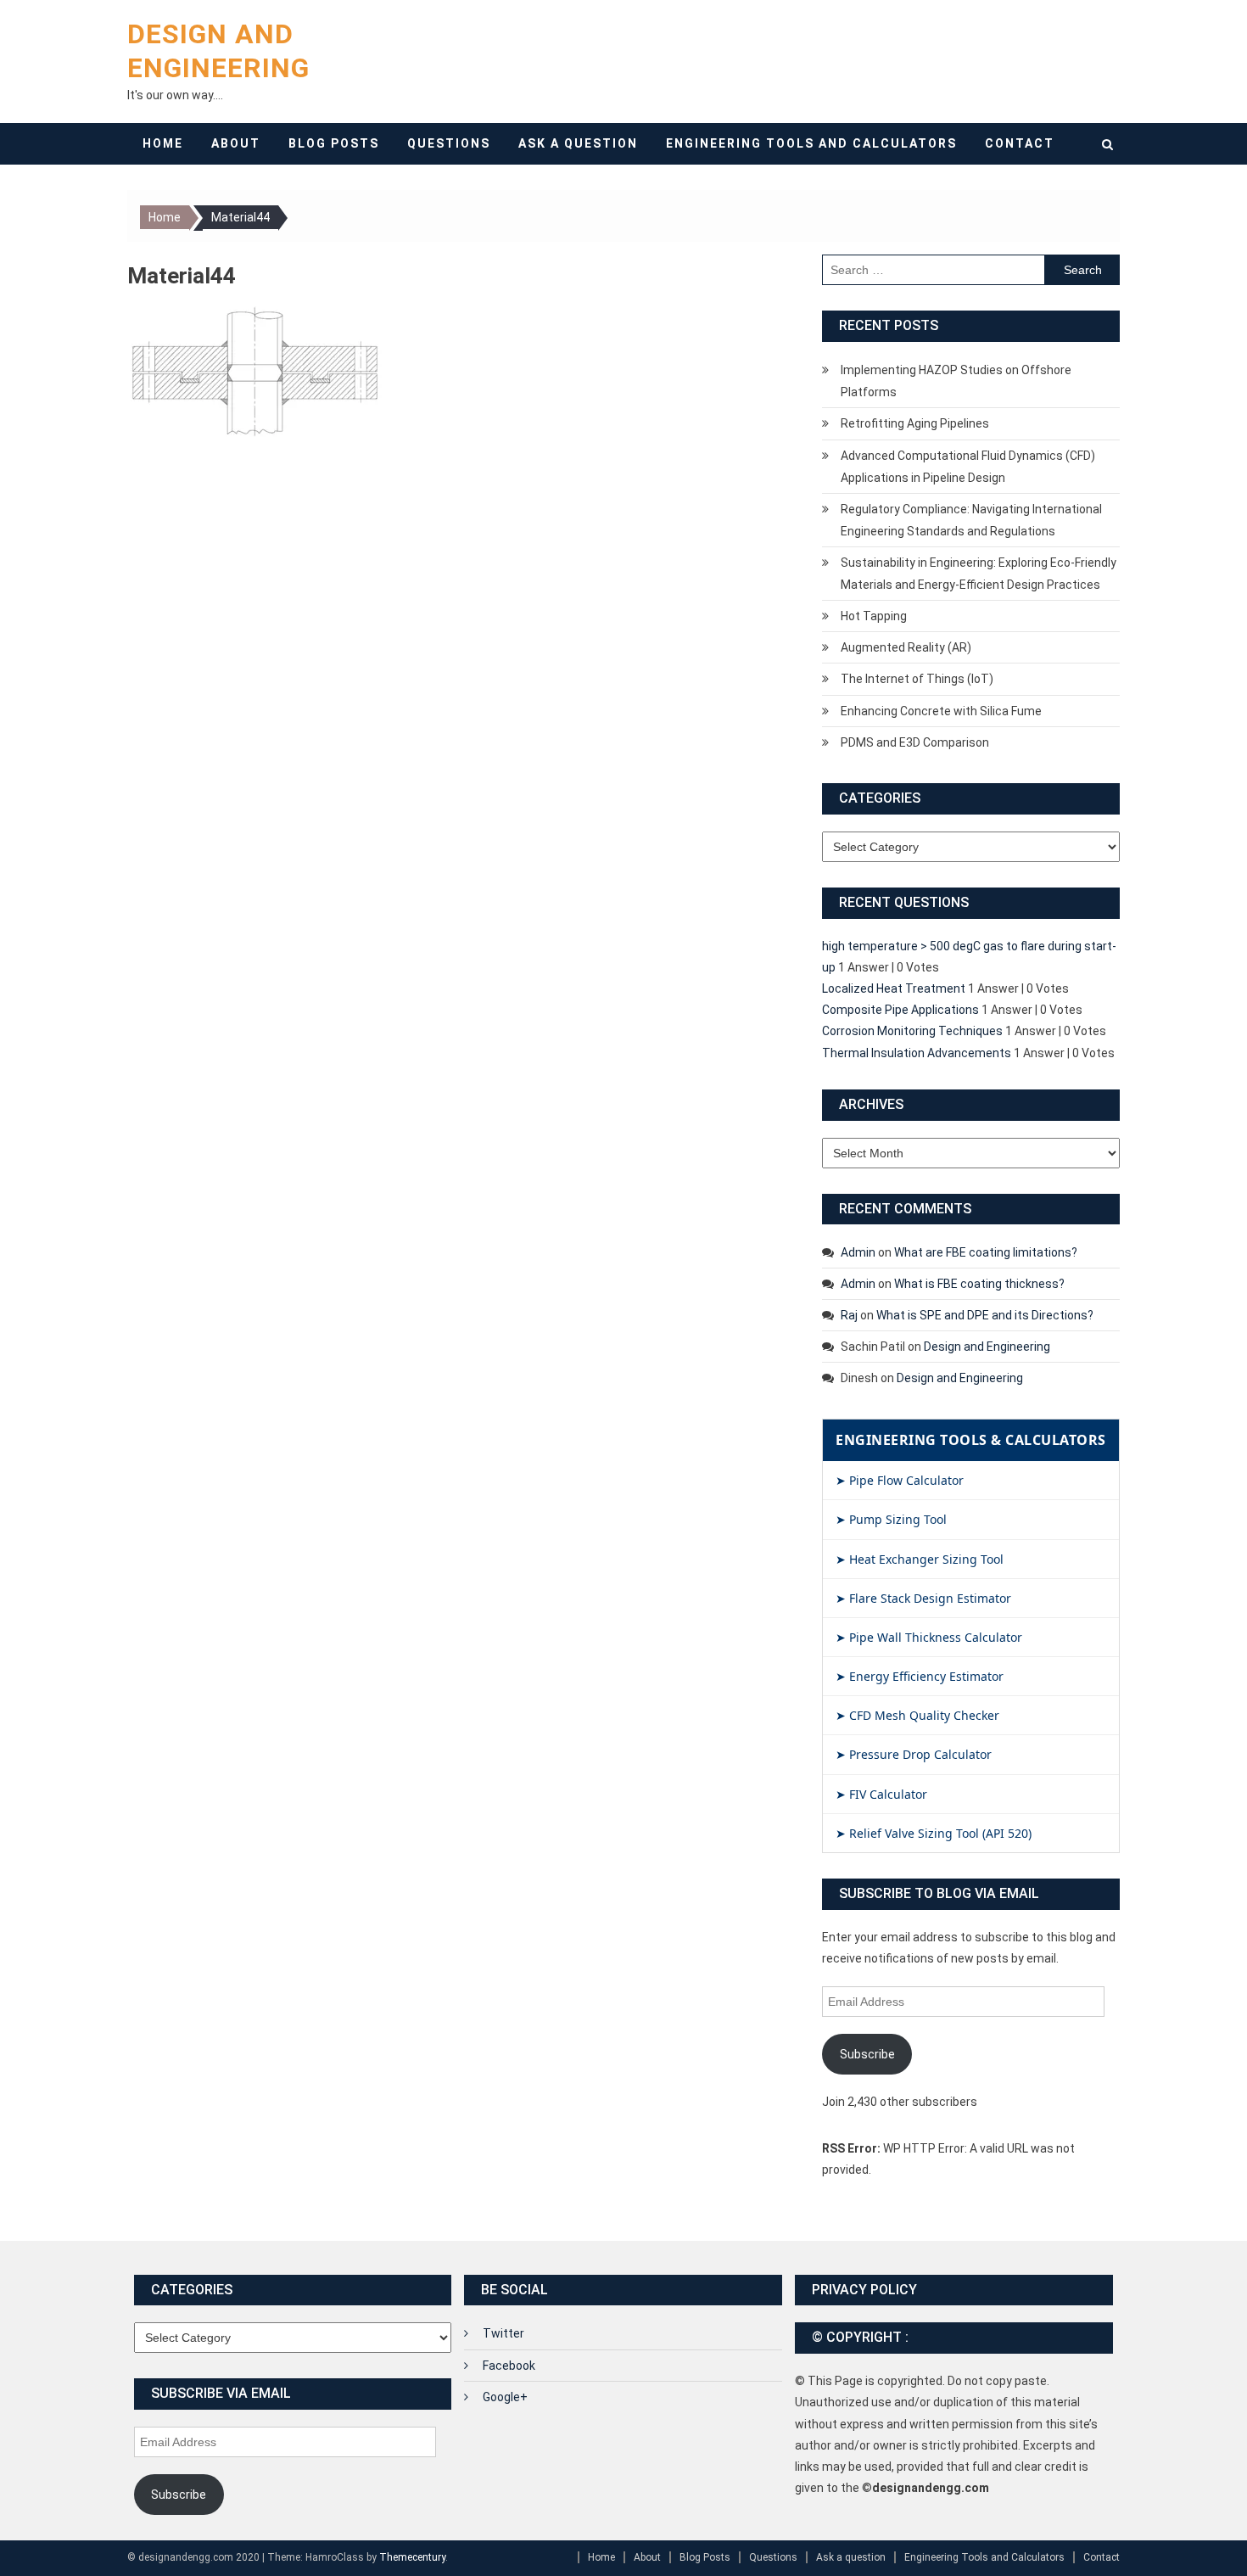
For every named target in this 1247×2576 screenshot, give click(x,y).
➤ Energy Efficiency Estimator (920, 1676)
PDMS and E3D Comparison (915, 742)
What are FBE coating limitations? (986, 1252)
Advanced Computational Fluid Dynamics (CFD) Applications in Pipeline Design (968, 467)
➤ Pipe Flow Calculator (900, 1480)
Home (163, 143)
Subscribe (867, 2054)
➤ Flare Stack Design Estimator (923, 1598)
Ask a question (578, 143)
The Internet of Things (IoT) (917, 679)
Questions (449, 143)
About (236, 143)
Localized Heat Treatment (894, 988)
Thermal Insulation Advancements (917, 1053)
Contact (1020, 143)
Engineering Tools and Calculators (811, 143)
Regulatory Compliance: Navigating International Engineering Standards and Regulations (971, 520)
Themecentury (412, 2557)
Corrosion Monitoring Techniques (912, 1031)
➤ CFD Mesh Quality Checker (917, 1715)
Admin (858, 1252)
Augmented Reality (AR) (906, 647)
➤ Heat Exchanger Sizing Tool (920, 1559)
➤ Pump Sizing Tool (891, 1519)
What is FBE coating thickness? (979, 1284)
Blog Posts (334, 143)
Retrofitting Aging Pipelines (915, 423)
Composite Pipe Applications (900, 1010)
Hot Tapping (874, 616)
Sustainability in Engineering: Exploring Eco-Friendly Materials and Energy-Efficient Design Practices (979, 574)
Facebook (509, 2366)
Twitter (503, 2333)
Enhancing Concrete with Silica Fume (941, 711)
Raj (849, 1315)
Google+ (505, 2397)
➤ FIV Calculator (881, 1794)
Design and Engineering (987, 1347)
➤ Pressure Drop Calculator (914, 1754)
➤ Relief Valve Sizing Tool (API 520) (934, 1833)
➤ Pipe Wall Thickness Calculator (929, 1637)
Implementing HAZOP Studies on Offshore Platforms (956, 381)
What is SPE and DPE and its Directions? (985, 1315)
